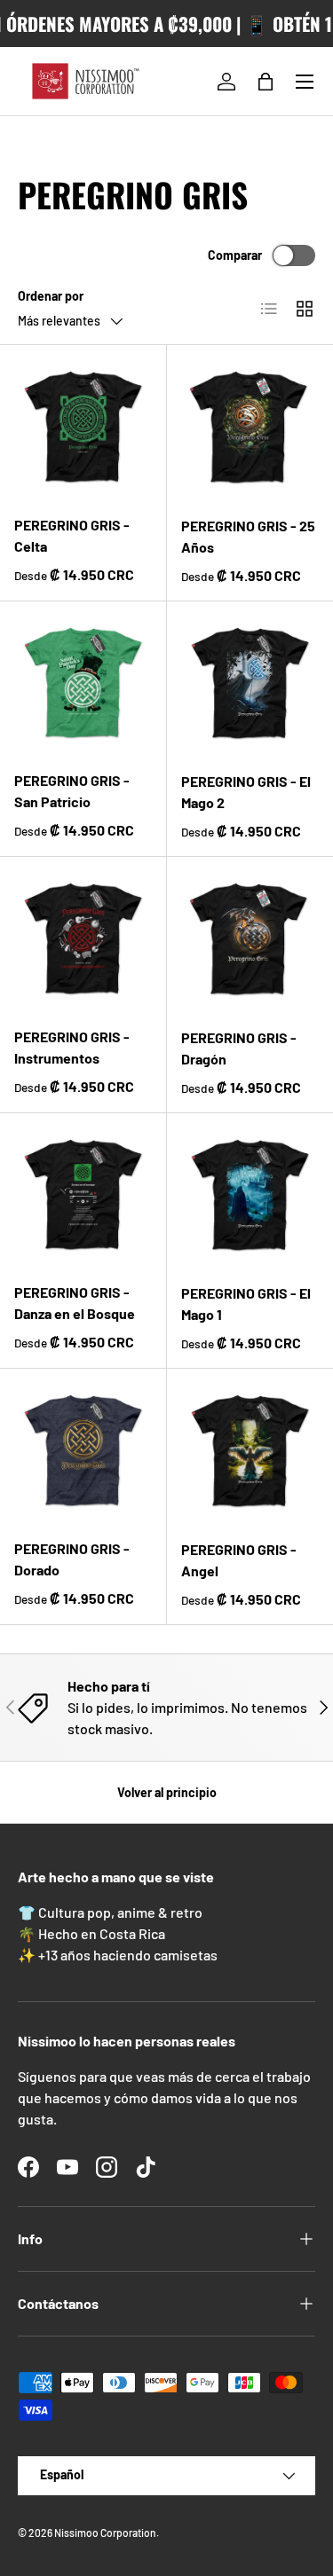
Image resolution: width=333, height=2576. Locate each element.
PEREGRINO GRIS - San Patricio (72, 791)
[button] (266, 82)
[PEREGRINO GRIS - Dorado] (83, 1452)
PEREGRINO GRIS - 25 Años (248, 536)
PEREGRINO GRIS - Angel (239, 1560)
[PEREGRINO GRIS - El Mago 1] (250, 1197)
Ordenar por (51, 296)
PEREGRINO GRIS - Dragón (239, 1048)
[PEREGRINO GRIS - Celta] (83, 428)
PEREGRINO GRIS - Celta (72, 535)
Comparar (235, 255)
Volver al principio (167, 1792)
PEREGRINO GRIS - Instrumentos (72, 1047)
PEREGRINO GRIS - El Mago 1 (246, 1304)
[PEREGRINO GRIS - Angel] (250, 1452)
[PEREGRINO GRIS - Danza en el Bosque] (83, 1196)
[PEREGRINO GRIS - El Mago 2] (250, 685)
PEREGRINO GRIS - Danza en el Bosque (75, 1303)
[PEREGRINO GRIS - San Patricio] (83, 684)
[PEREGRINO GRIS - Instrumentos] (83, 940)
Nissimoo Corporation (105, 2533)
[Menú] (305, 82)
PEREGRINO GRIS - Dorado (72, 1559)
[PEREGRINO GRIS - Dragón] (250, 940)
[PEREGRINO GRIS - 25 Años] (250, 428)
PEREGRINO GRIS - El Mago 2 (246, 792)
